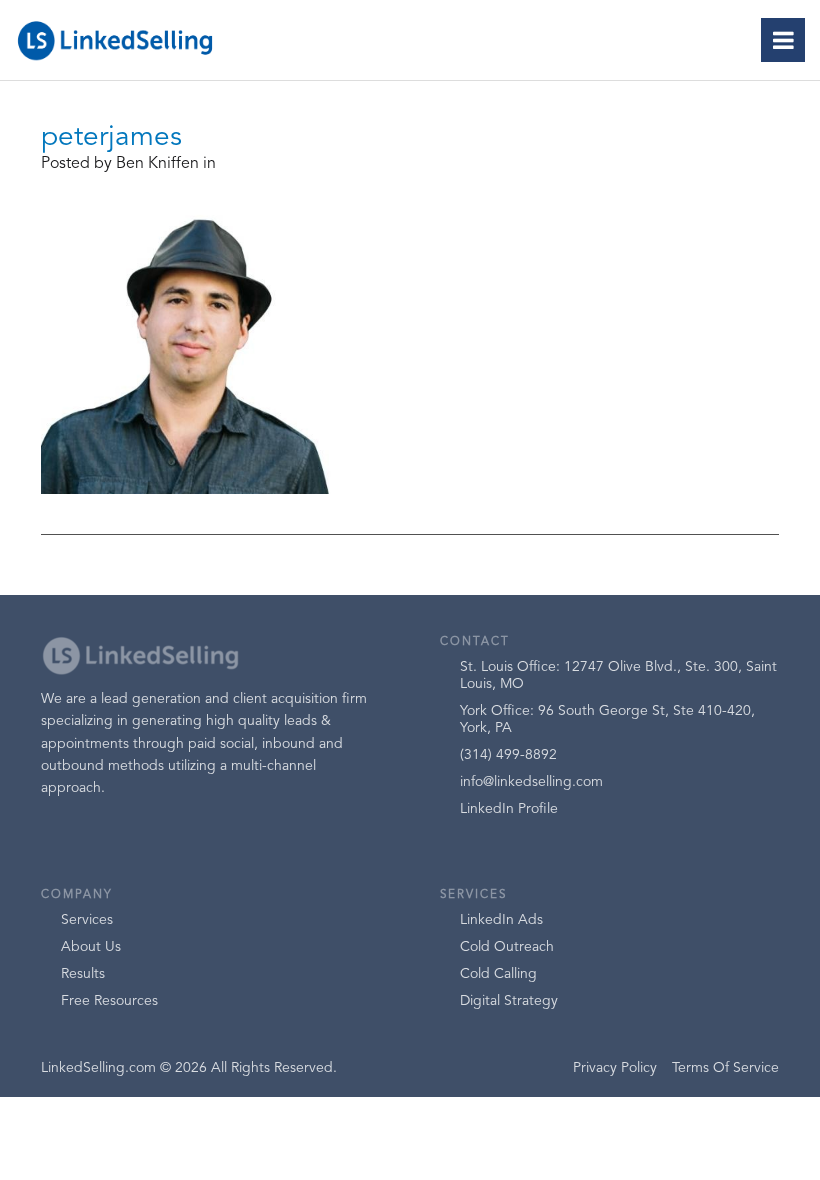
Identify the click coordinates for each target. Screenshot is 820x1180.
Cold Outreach (507, 947)
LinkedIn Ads (501, 920)
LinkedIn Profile (509, 809)
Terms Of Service (725, 1068)
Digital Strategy (509, 1001)
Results (83, 974)
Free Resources (109, 1001)
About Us (91, 947)
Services (87, 920)
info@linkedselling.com (531, 782)
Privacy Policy (615, 1068)
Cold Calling (498, 974)
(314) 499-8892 (508, 755)
